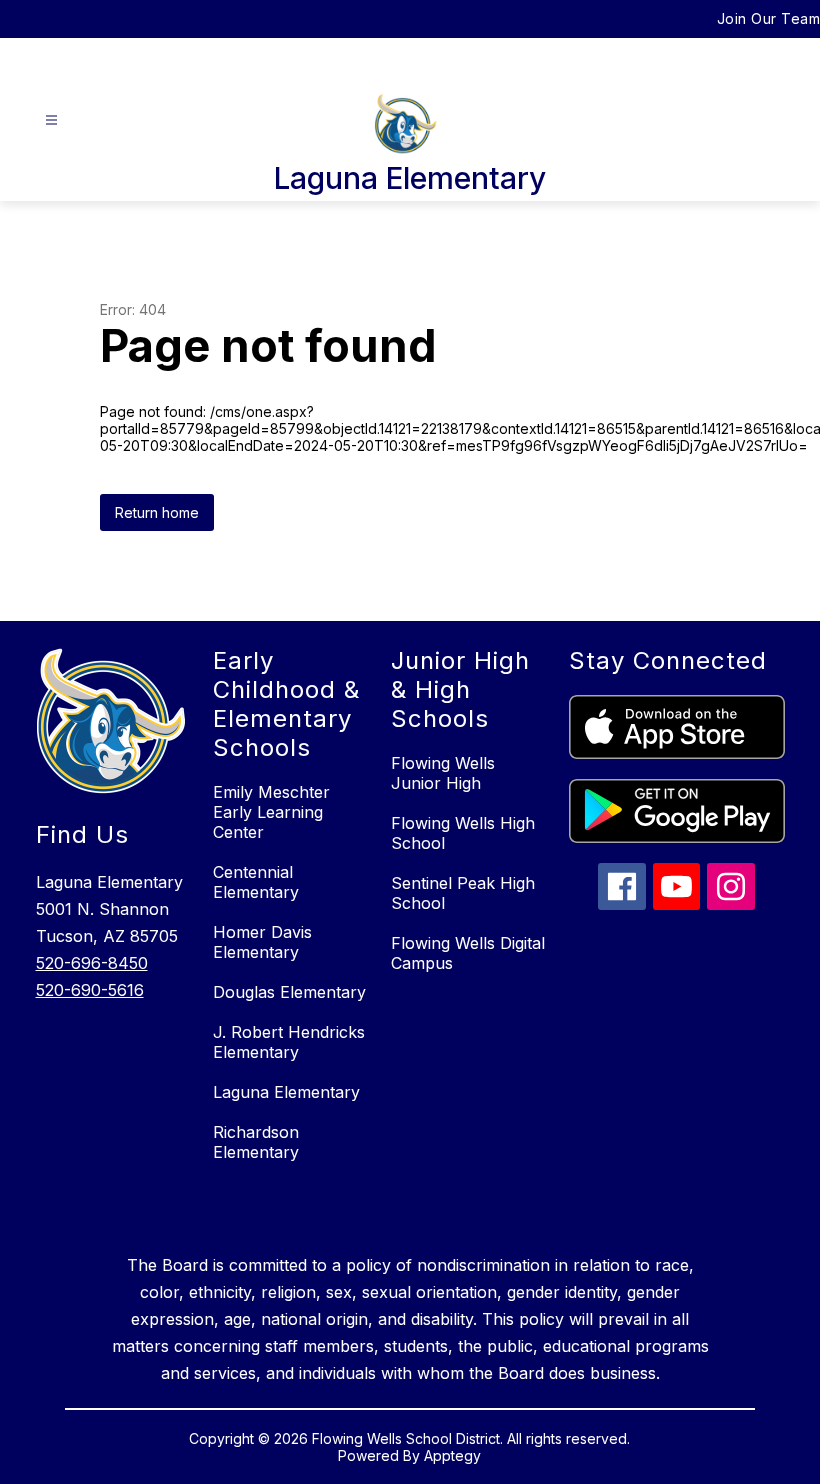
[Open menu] (51, 120)
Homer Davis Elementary (262, 942)
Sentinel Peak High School (463, 893)
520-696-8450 (92, 963)
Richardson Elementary (256, 1142)
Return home (157, 512)
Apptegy (452, 1455)
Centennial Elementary (256, 882)
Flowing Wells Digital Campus (468, 953)
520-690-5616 (90, 990)
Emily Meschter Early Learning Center (271, 812)
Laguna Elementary (286, 1092)
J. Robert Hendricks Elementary (289, 1042)
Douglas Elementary (289, 992)
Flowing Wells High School (463, 833)
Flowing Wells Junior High (443, 773)
